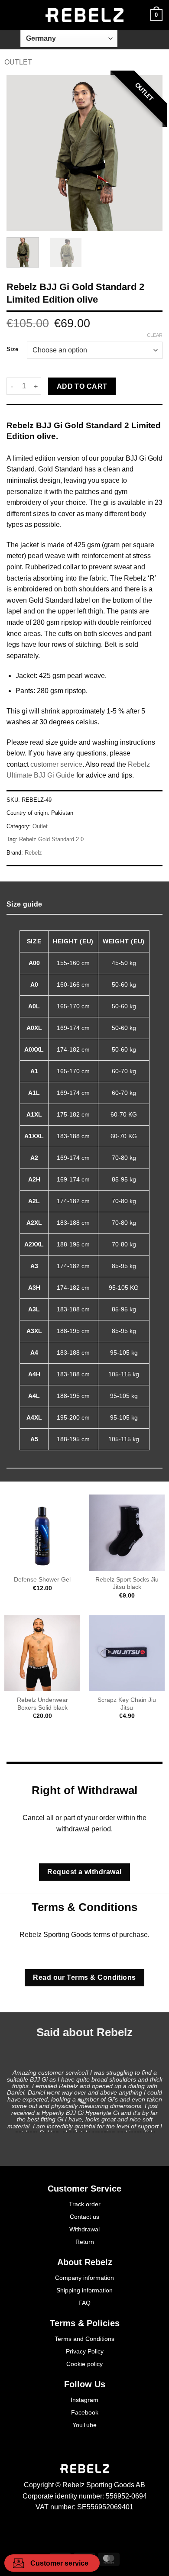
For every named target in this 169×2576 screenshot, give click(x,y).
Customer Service (84, 2189)
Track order (85, 2204)
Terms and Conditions (84, 2339)
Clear (155, 335)
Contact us (84, 2217)
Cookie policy (84, 2364)
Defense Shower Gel (42, 1580)
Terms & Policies (85, 2323)
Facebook (85, 2412)
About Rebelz (85, 2262)
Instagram (84, 2400)
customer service (56, 764)
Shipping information (84, 2290)
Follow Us (85, 2384)
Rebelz (33, 853)
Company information (84, 2278)
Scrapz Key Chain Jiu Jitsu (127, 1704)
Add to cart (82, 386)
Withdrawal (84, 2229)
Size (12, 349)
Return (85, 2242)
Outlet (18, 62)
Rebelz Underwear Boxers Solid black (42, 1704)
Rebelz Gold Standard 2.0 (51, 839)
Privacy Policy (85, 2351)
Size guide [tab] (24, 904)
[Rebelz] (84, 15)
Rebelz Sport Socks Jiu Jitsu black (127, 1583)
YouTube (84, 2425)
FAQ (84, 2303)
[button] (12, 15)
